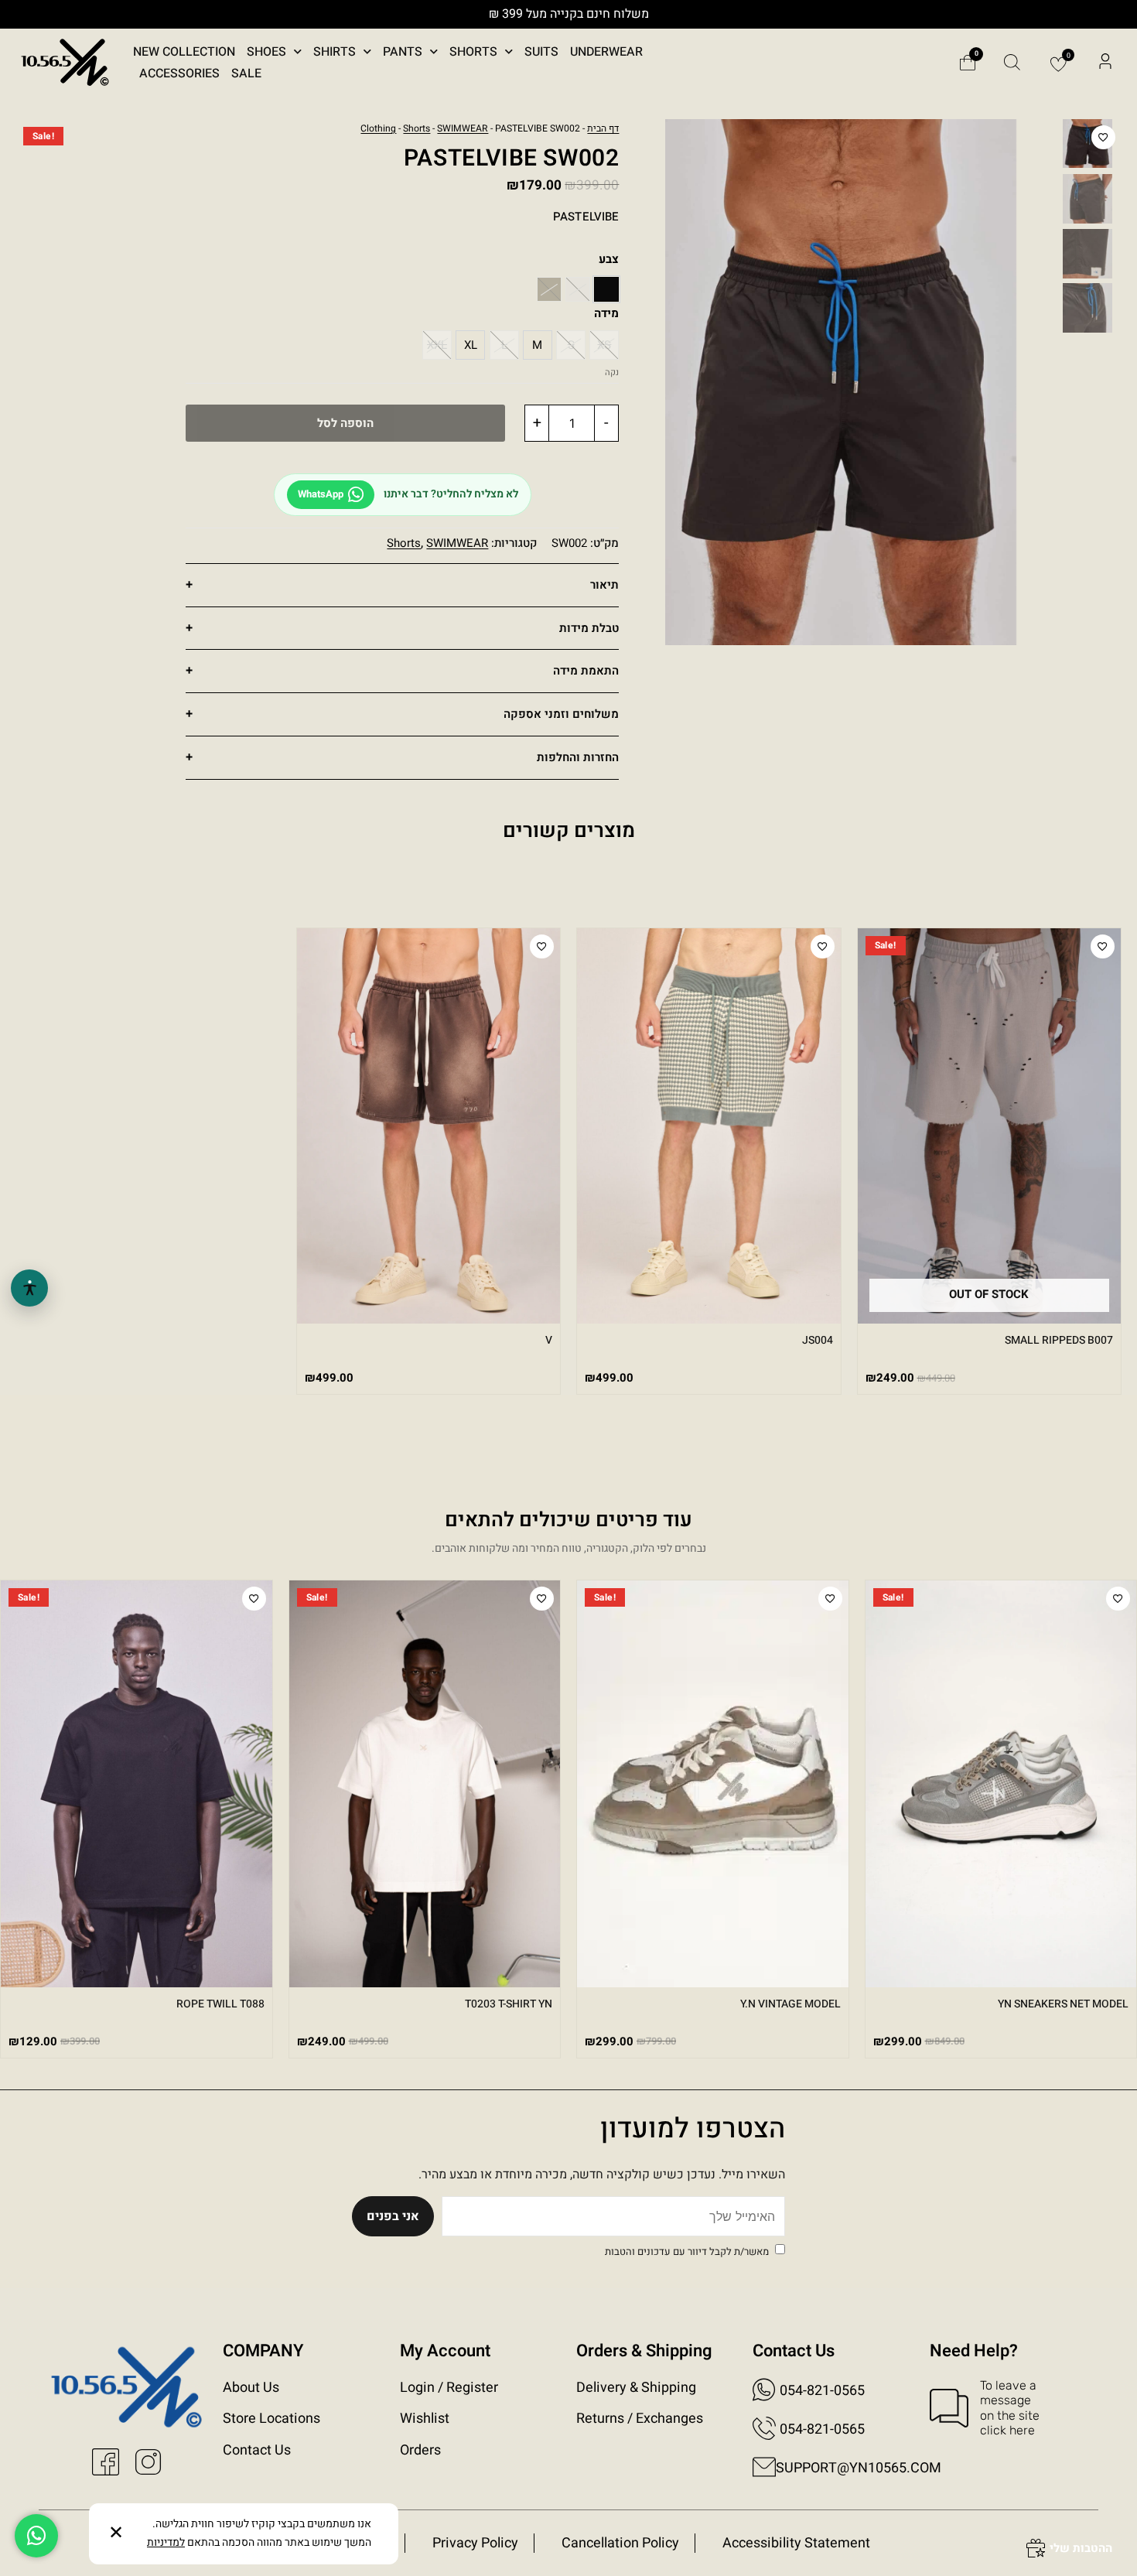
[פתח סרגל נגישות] (29, 1288)
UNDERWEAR (606, 52)
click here (1007, 2430)
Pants (403, 52)
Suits (541, 52)
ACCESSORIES (179, 73)
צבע (609, 259)
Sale (246, 73)
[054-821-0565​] (764, 2428)
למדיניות (166, 2542)
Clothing (378, 128)
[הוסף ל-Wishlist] (1103, 137)
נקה (612, 372)
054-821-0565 (822, 2391)
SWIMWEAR (463, 128)
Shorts (473, 52)
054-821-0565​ (822, 2429)
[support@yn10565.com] (764, 2467)
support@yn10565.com (859, 2468)
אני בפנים (393, 2216)
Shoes (266, 52)
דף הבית (603, 128)
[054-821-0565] (764, 2390)
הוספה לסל (345, 423)
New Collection (184, 52)
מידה (606, 313)
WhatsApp (321, 494)
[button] (1105, 63)
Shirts (335, 52)
